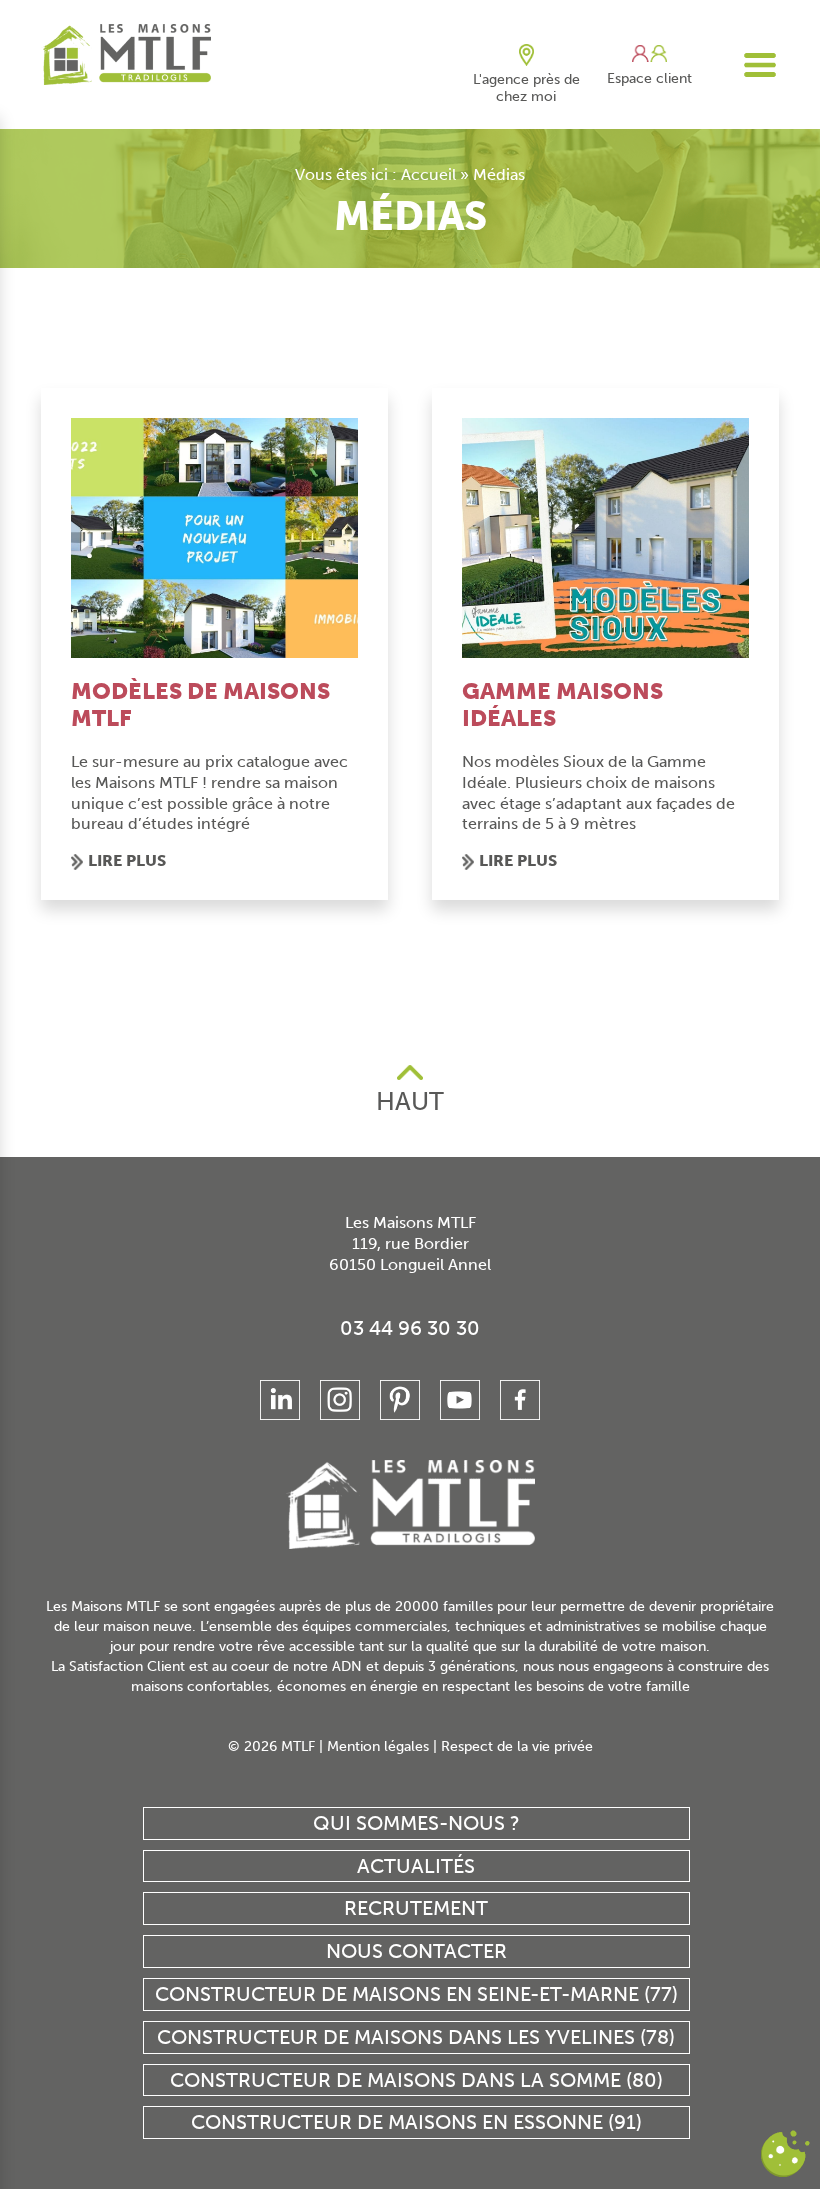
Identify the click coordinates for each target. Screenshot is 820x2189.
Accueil (428, 174)
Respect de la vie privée (517, 1746)
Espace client (649, 78)
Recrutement (416, 1908)
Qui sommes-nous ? (416, 1823)
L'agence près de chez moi (526, 88)
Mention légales (378, 1746)
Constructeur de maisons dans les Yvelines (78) (416, 2037)
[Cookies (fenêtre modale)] (785, 2154)
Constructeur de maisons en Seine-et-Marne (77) (416, 1994)
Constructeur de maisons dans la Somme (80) (416, 2080)
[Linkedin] (280, 1400)
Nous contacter (416, 1951)
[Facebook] (520, 1400)
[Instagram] (340, 1400)
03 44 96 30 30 (410, 1328)
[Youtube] (460, 1400)
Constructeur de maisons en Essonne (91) (416, 2122)
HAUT (410, 1101)
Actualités (416, 1866)
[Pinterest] (400, 1400)
